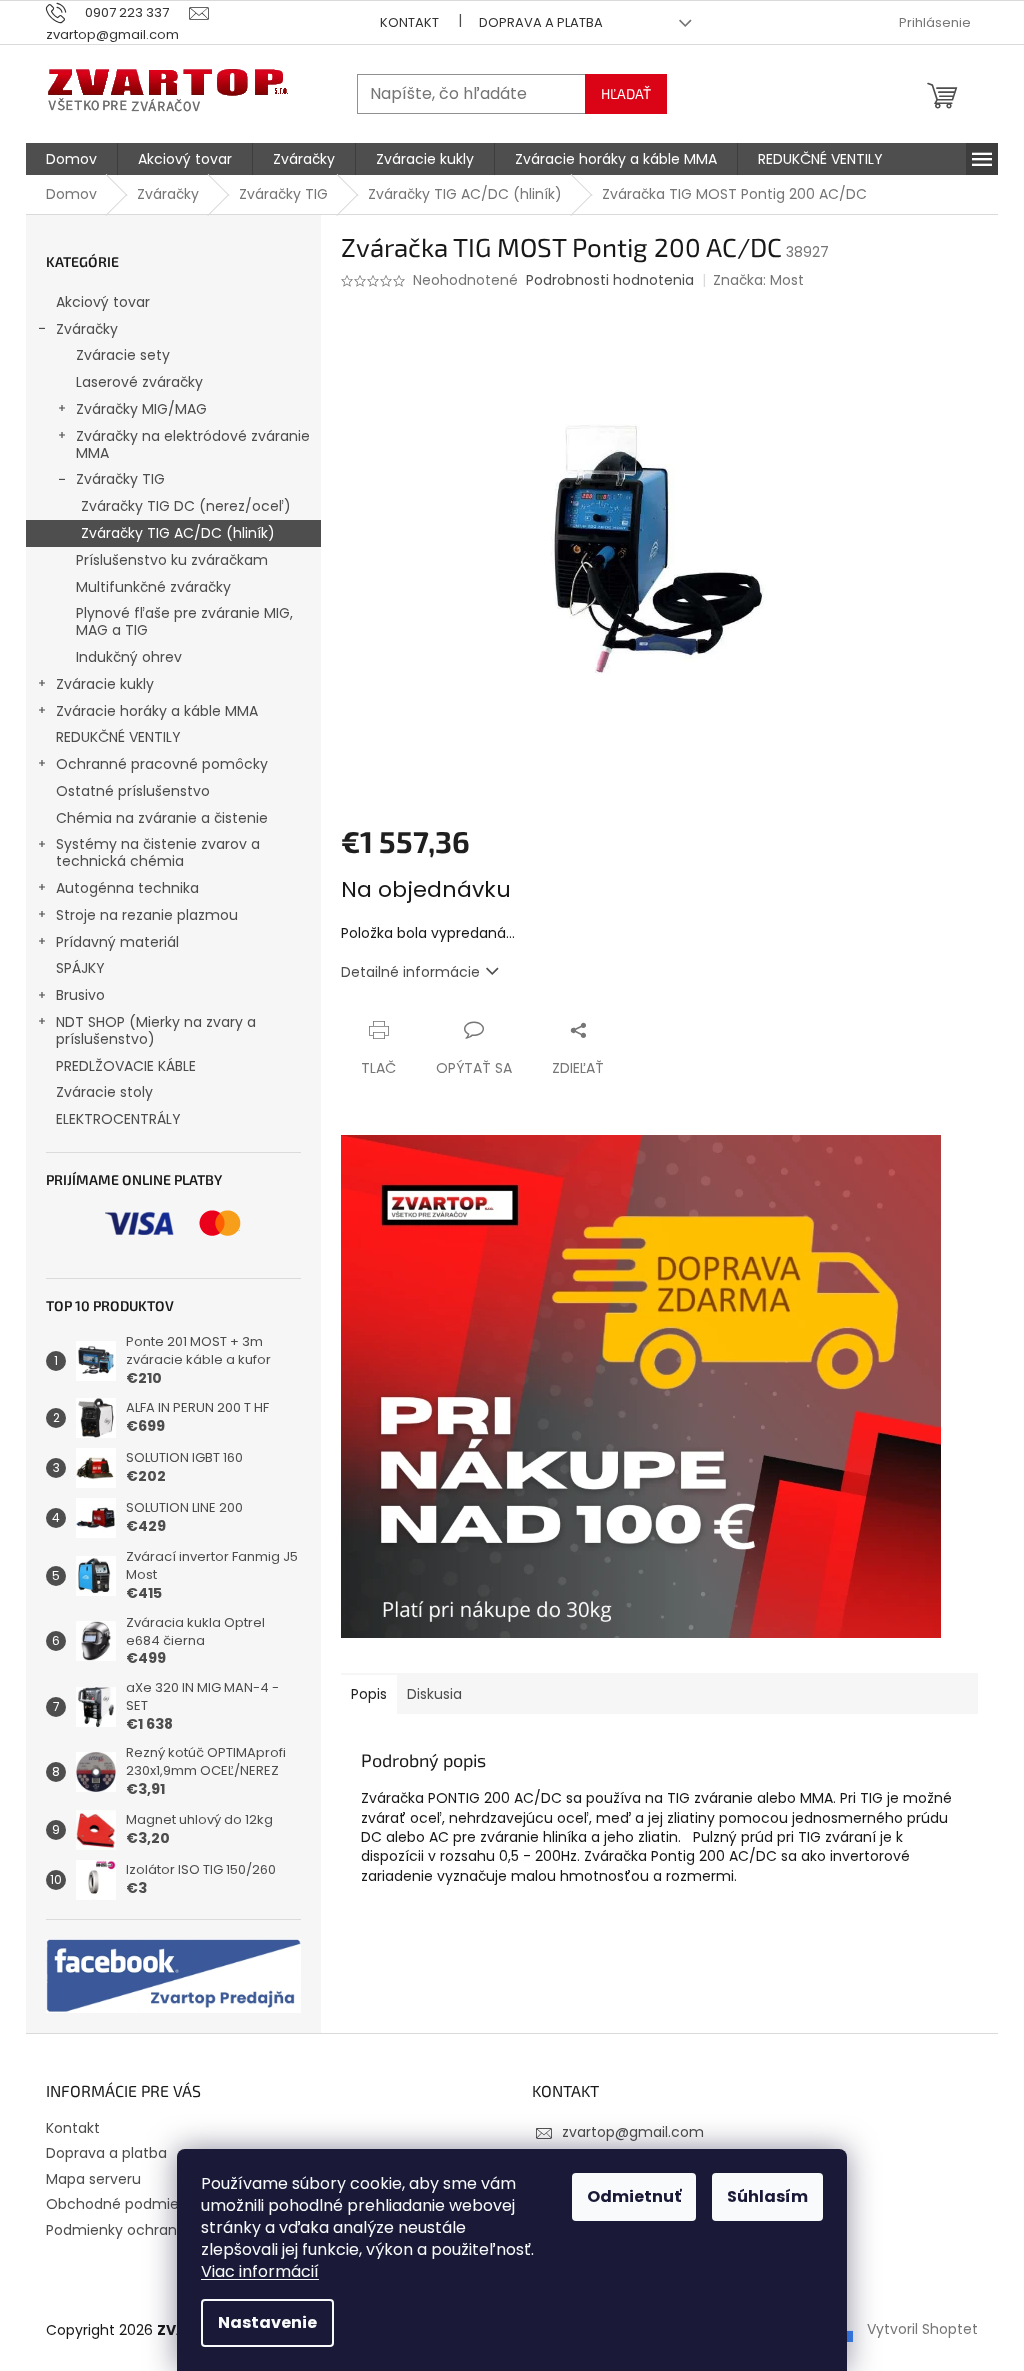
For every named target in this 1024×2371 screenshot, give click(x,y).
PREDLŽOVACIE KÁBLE (126, 1066)
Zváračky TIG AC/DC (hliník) (178, 533)
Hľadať (626, 93)
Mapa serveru (93, 2179)
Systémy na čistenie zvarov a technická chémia (158, 852)
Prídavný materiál (117, 942)
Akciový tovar (103, 302)
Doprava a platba (541, 22)
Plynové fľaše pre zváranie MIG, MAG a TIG (184, 621)
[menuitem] (71, 159)
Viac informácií (260, 2271)
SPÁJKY (80, 968)
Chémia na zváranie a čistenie (162, 818)
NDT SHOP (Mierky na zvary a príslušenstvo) (156, 1030)
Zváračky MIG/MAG (141, 409)
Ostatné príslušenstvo (133, 791)
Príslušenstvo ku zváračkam (172, 560)
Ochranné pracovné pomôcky (162, 764)
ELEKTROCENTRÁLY (118, 1119)
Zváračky (87, 329)
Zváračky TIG (120, 479)
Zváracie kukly (105, 684)
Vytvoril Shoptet (922, 2329)
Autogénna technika (127, 888)
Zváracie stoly (104, 1092)
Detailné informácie (410, 972)
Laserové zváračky (139, 382)
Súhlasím (767, 2196)
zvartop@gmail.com (633, 2132)
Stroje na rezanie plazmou (147, 915)
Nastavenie (267, 2322)
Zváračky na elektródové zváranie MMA (193, 444)
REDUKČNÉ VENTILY (118, 737)
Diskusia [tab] (434, 1694)
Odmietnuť (634, 2196)
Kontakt (409, 22)
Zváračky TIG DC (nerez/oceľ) (186, 506)
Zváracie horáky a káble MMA (157, 711)
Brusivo (80, 995)
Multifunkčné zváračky (153, 587)
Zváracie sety (123, 355)
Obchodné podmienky (124, 2204)
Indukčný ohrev (129, 657)
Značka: (758, 280)
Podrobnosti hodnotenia (610, 280)
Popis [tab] (369, 1694)
